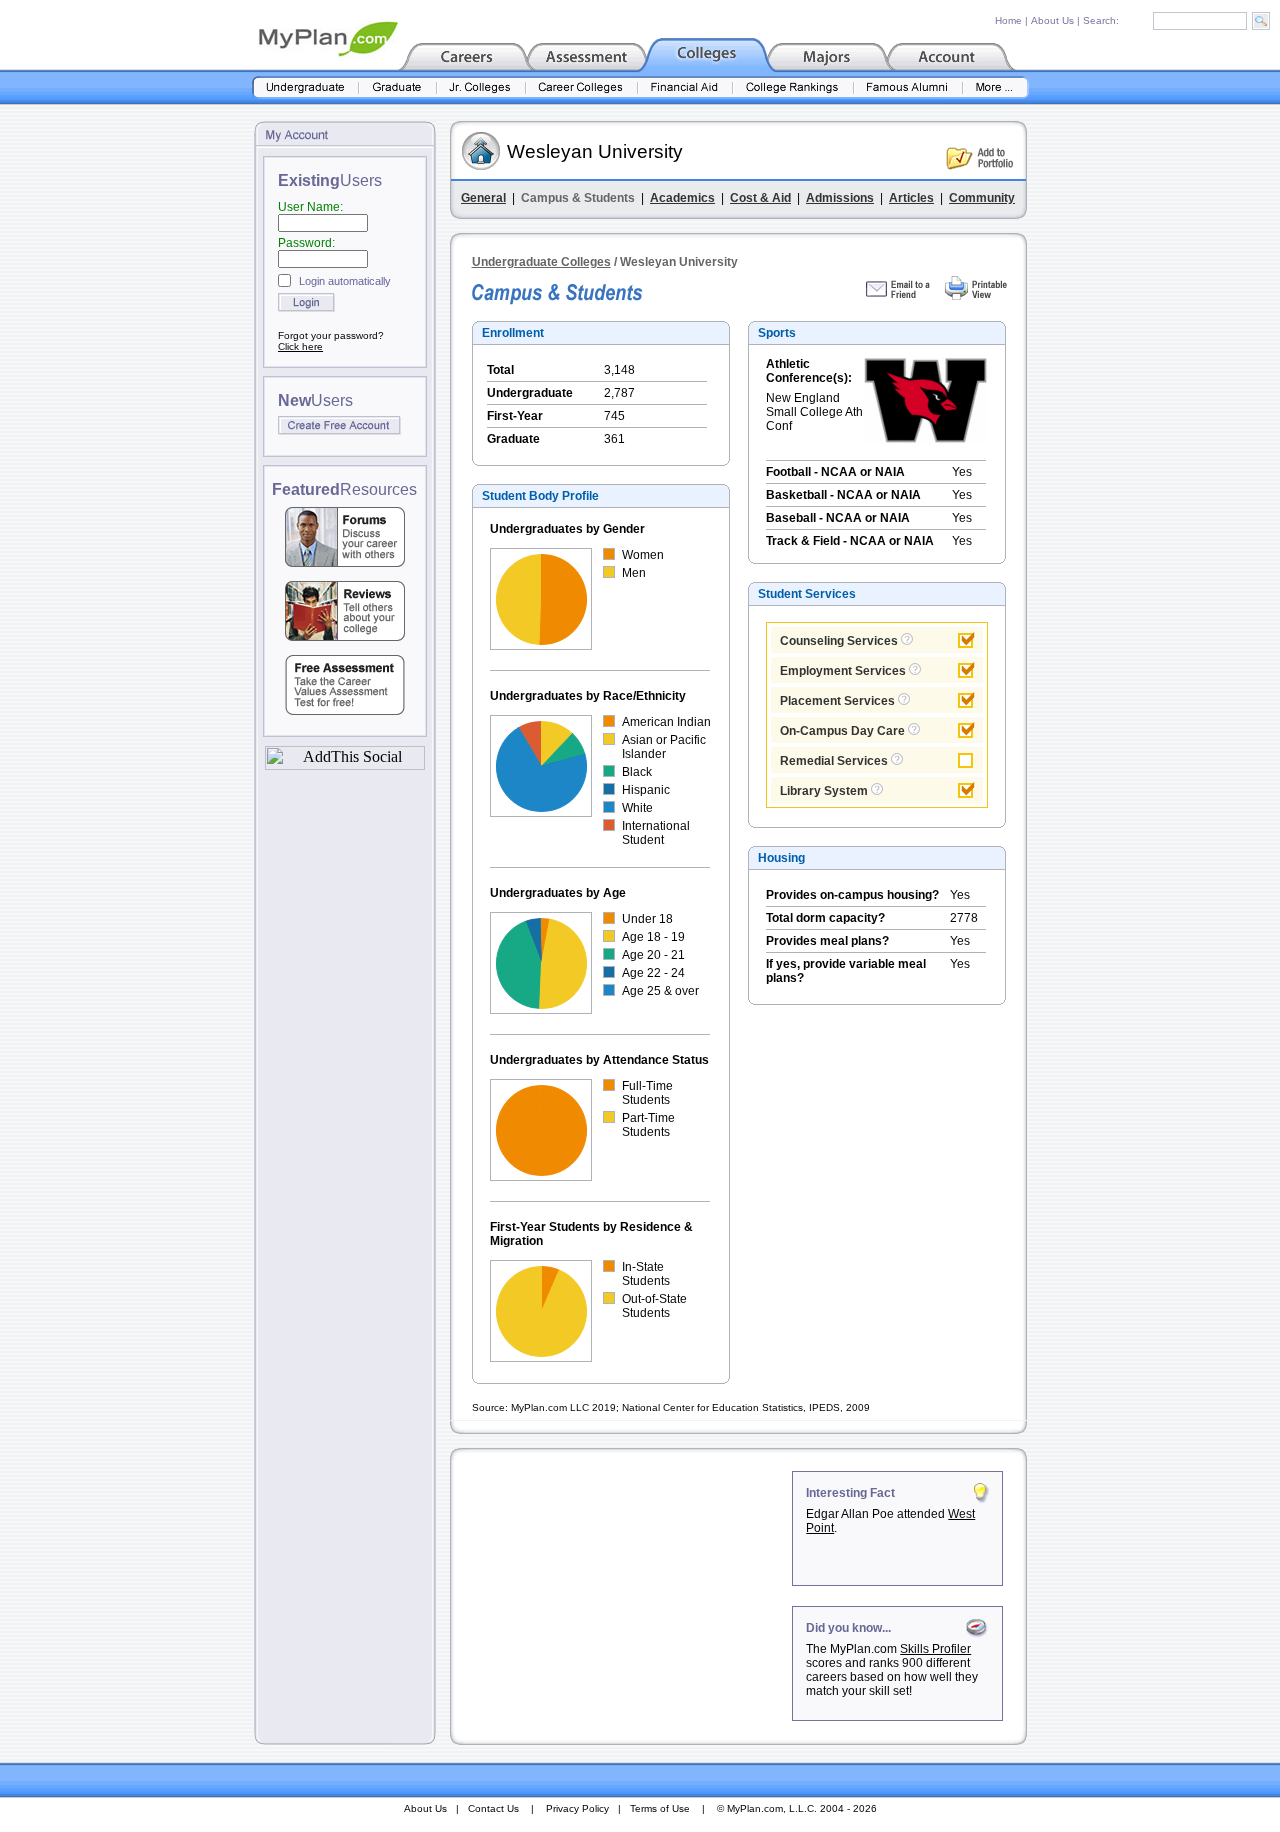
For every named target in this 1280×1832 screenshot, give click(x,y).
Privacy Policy (577, 1808)
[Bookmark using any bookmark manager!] (345, 764)
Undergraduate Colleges (541, 262)
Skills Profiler (935, 1649)
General (483, 198)
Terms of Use (660, 1808)
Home (1008, 20)
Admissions (840, 198)
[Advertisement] (623, 1596)
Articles (911, 198)
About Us (1052, 20)
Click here (300, 346)
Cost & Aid (760, 198)
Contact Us (493, 1808)
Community (982, 198)
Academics (682, 198)
